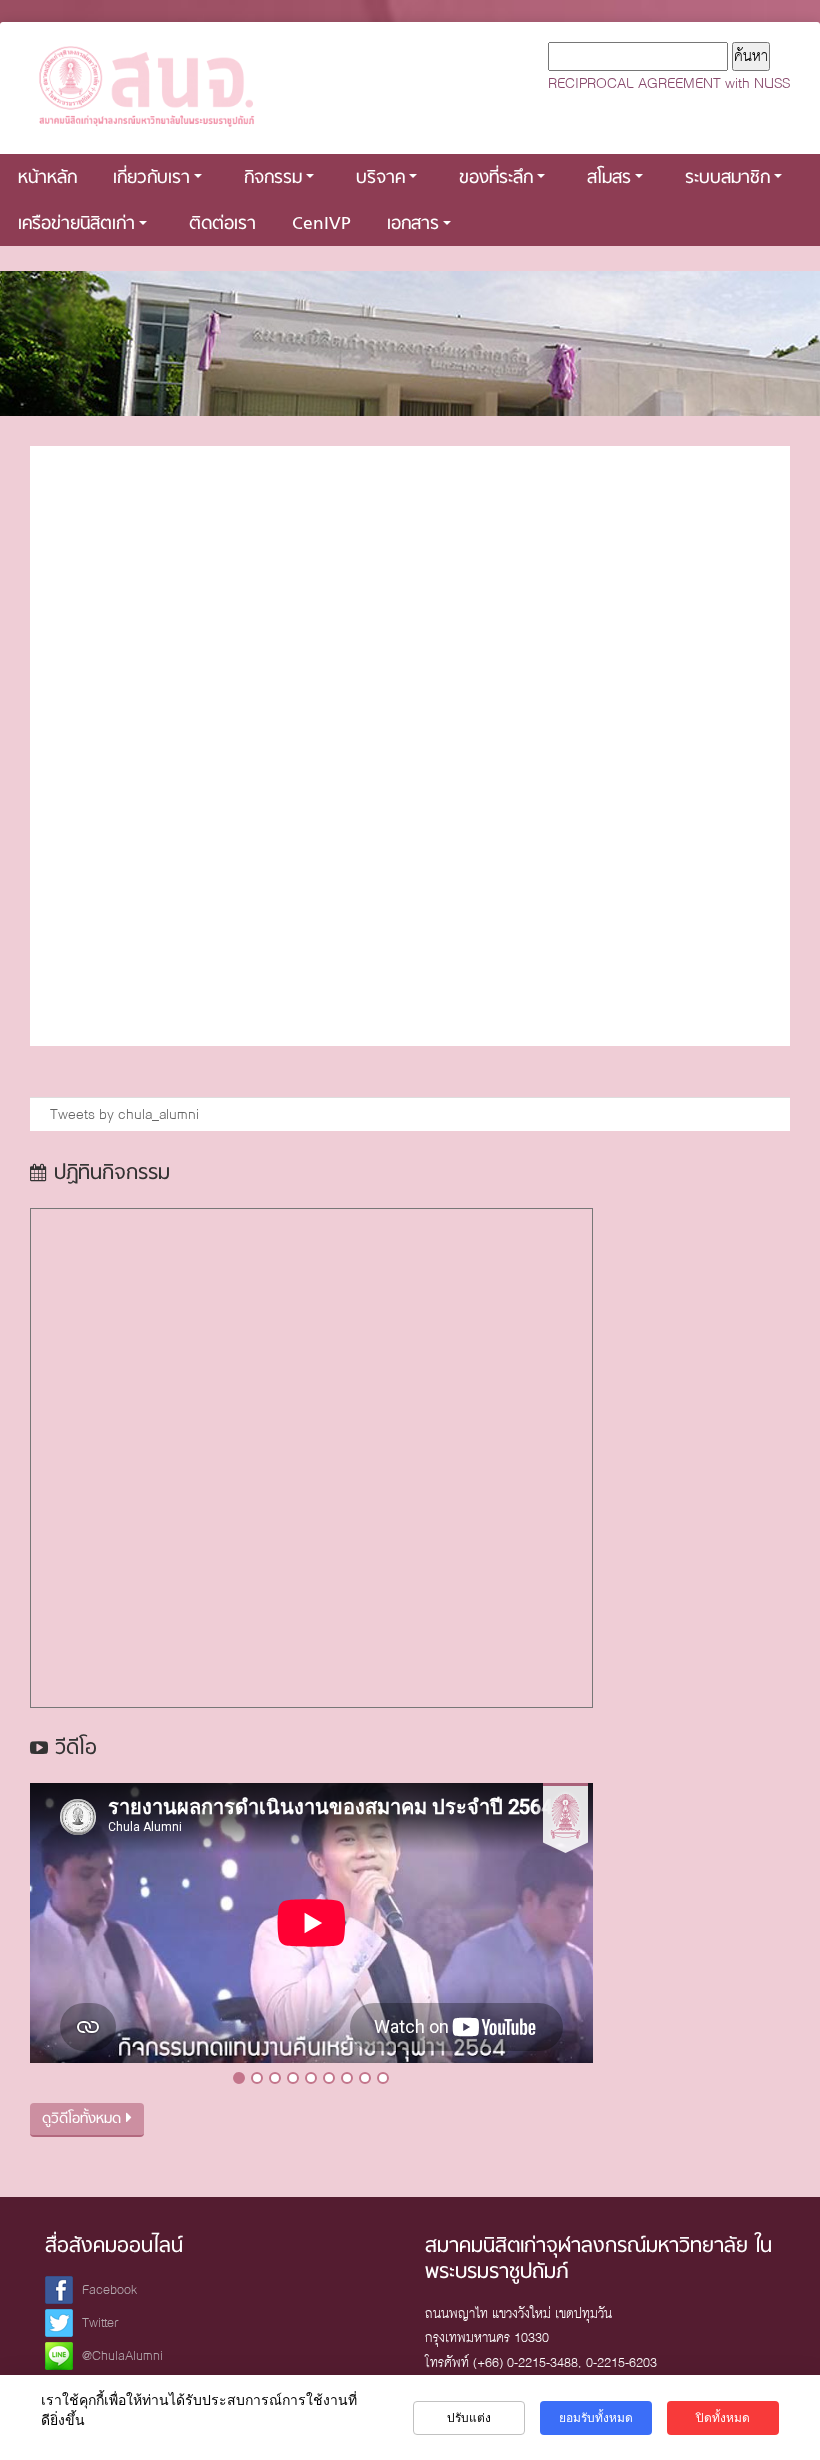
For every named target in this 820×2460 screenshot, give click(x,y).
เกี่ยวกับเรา (151, 178)
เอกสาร (413, 224)
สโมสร (609, 178)
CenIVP (321, 224)
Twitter (100, 2322)
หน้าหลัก (47, 178)
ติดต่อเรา (222, 224)
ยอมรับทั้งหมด (596, 2418)
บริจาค (380, 178)
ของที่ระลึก (496, 178)
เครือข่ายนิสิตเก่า (76, 224)
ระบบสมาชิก (727, 178)
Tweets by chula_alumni (124, 1114)
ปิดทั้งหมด (723, 2418)
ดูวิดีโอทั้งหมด (84, 2119)
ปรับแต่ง (469, 2418)
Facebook (109, 2289)
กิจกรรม (273, 178)
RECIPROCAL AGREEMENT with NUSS (669, 83)
